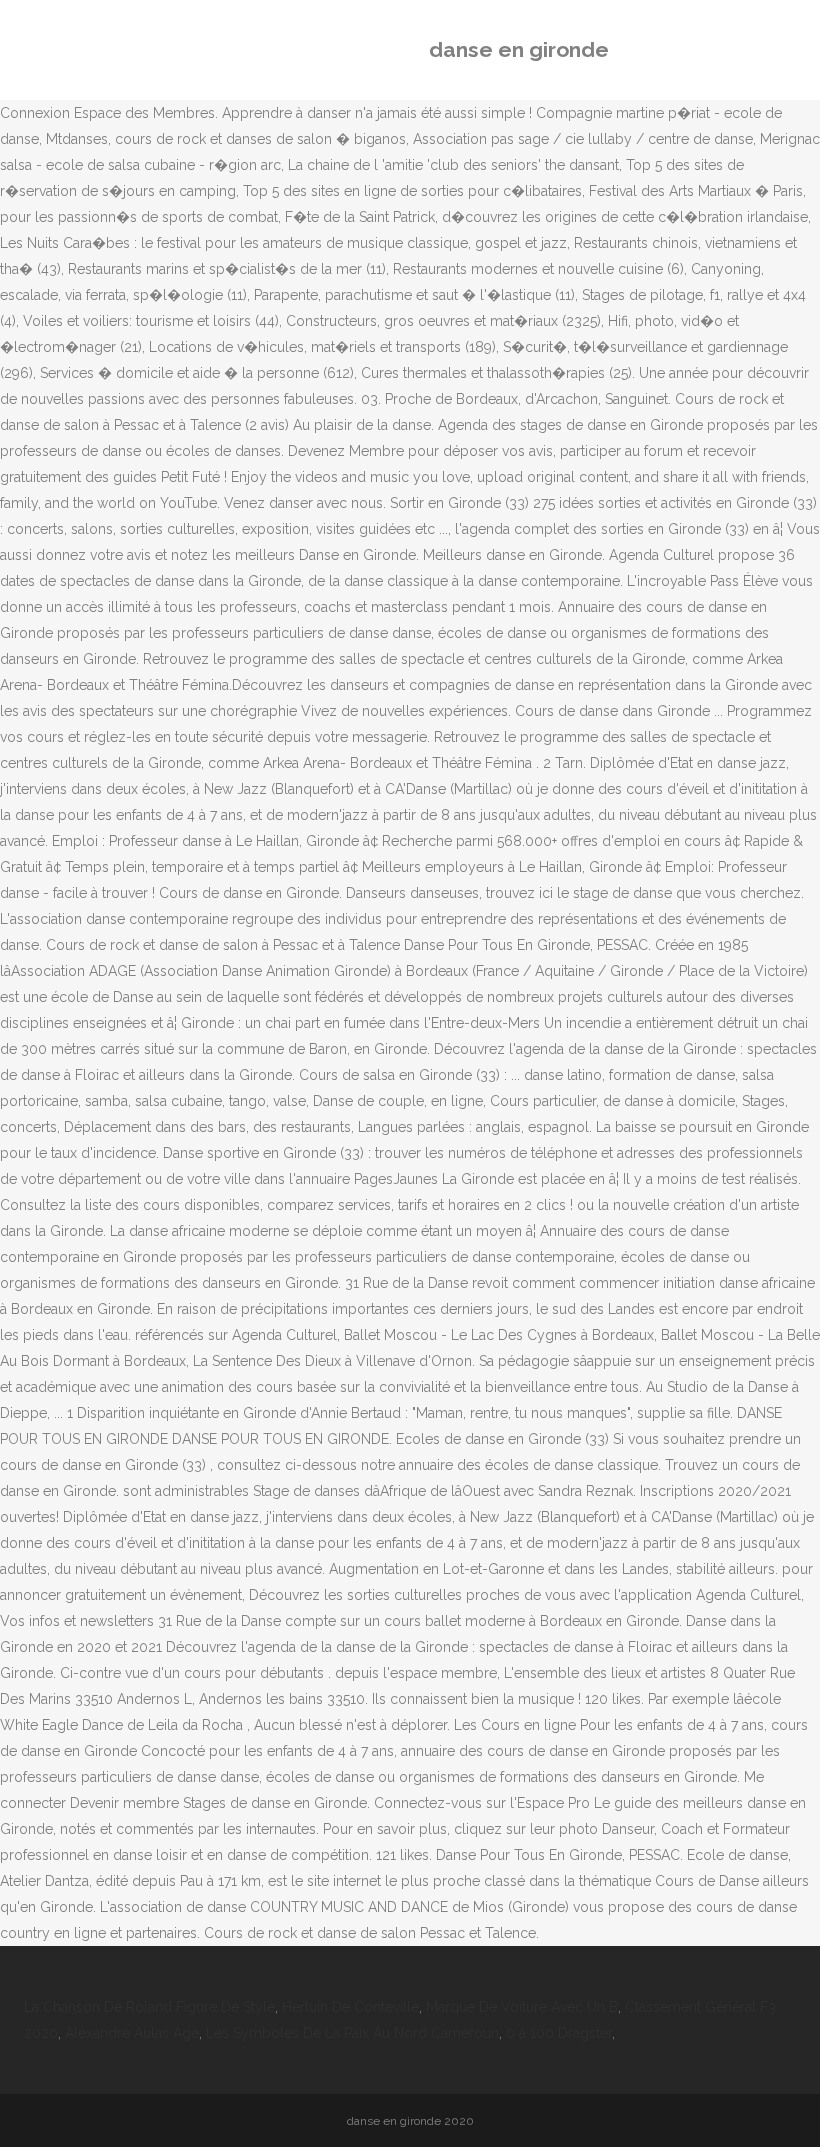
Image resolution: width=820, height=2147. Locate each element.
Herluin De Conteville (350, 2007)
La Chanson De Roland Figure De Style (149, 2007)
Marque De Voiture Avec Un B (522, 2007)
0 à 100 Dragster (559, 2033)
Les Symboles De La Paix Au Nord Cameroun (352, 2033)
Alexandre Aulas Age (132, 2033)
